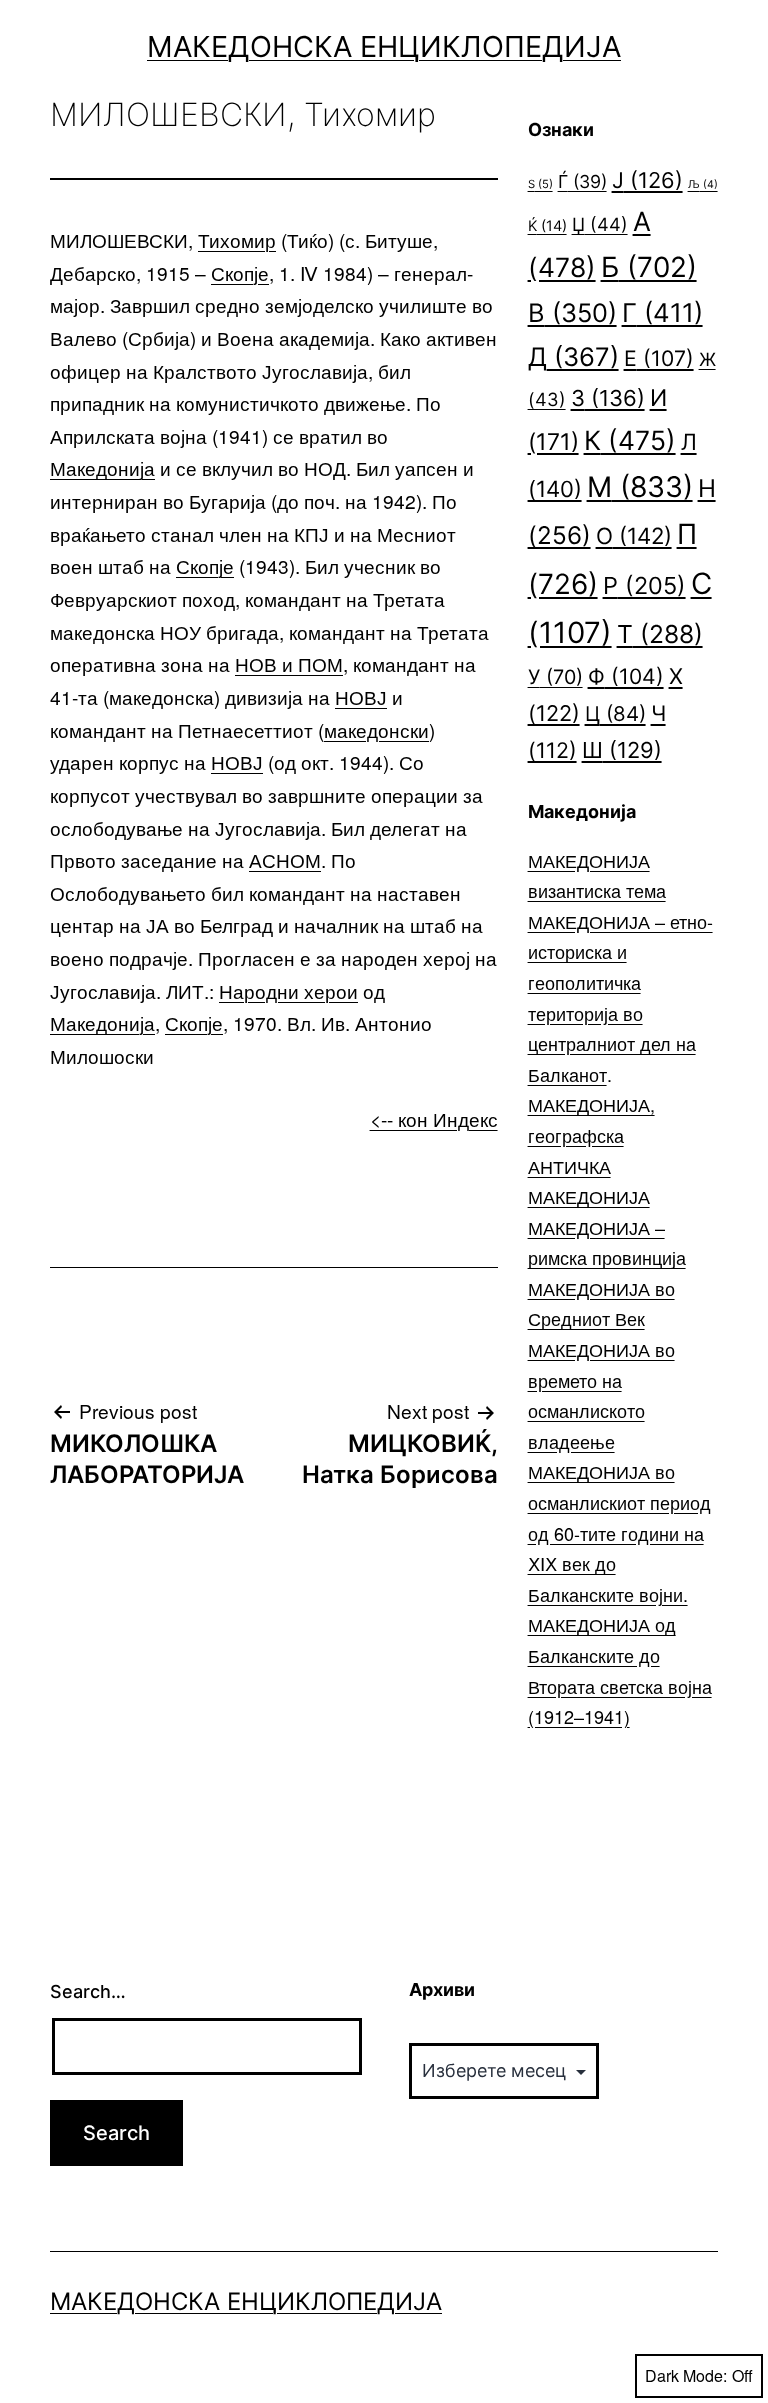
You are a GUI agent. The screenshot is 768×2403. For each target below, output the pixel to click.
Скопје (240, 272)
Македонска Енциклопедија (384, 46)
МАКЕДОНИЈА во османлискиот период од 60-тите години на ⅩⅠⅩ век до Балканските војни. (619, 1532)
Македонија (102, 467)
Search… (88, 1991)
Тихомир (237, 239)
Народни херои (288, 990)
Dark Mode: (686, 2375)
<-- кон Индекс (434, 1118)
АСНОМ (285, 859)
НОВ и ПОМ (289, 663)
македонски (376, 729)
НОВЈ (361, 696)
